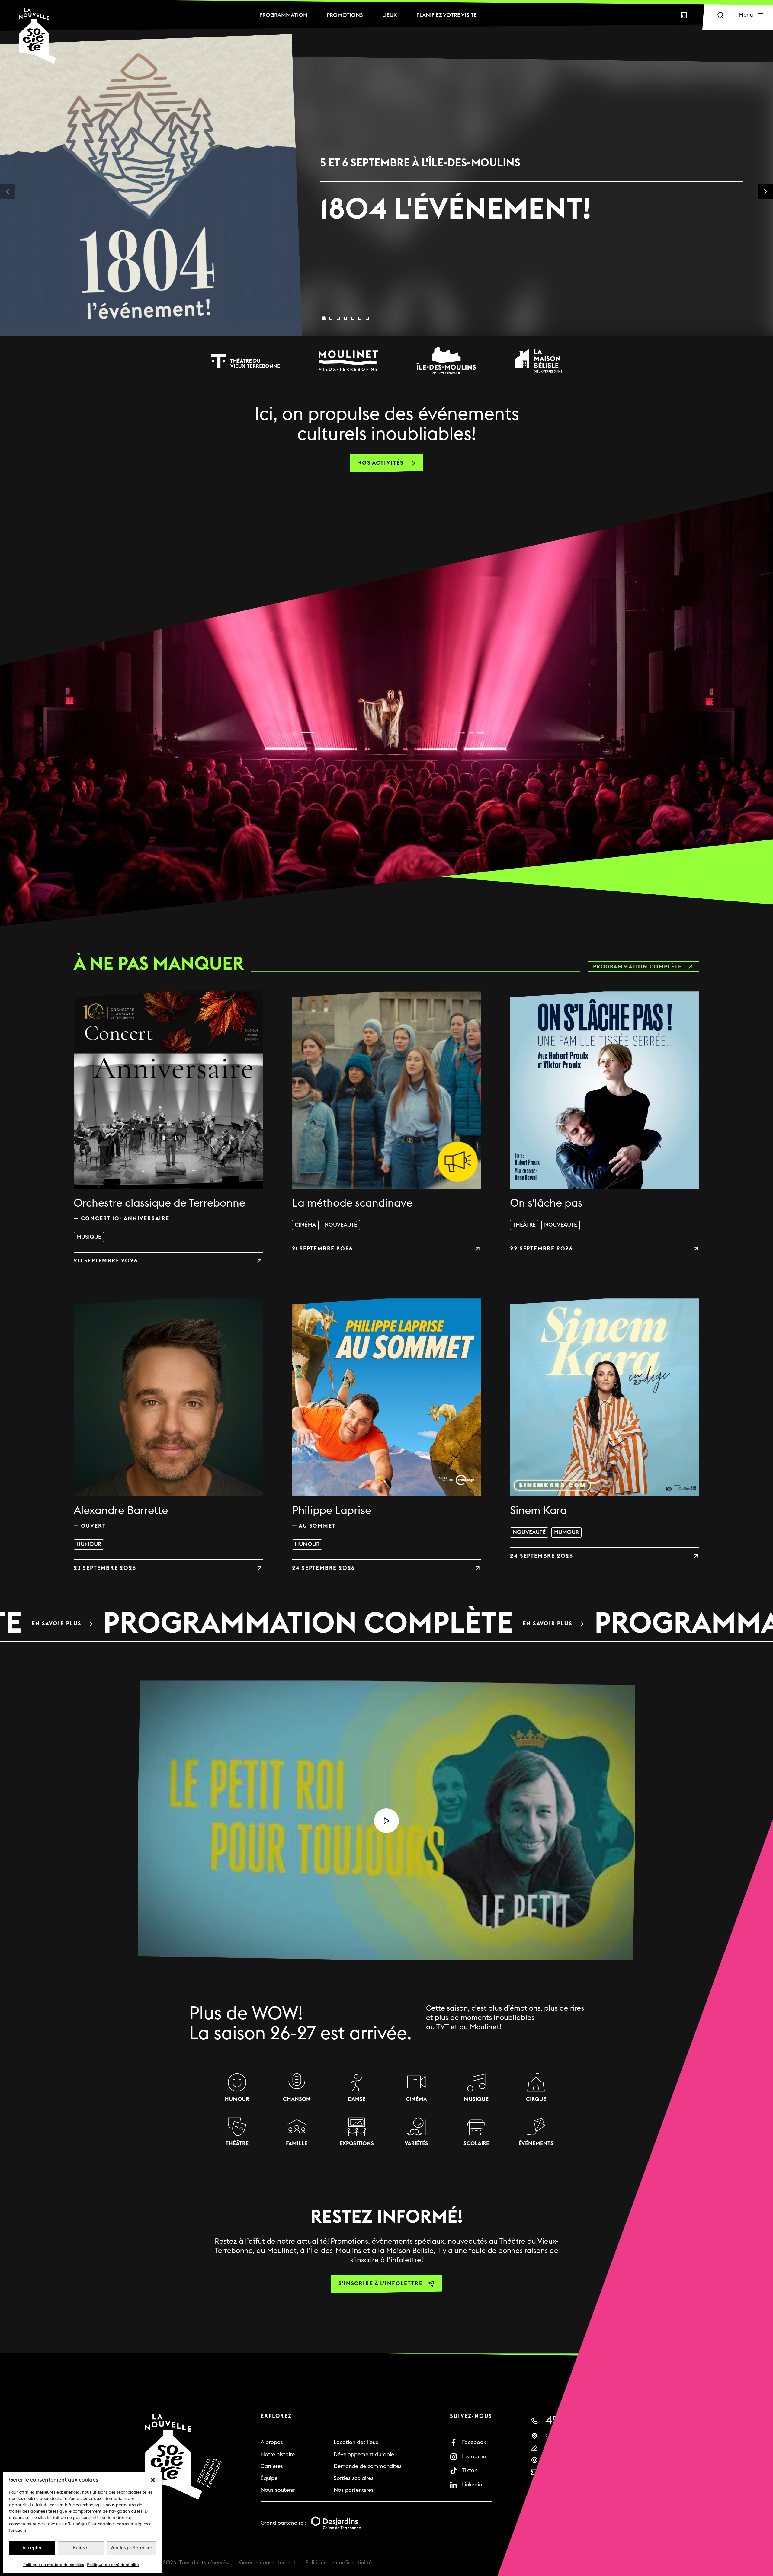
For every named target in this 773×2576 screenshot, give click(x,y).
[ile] (446, 361)
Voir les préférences (131, 2548)
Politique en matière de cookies (54, 2565)
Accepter (32, 2548)
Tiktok (470, 2470)
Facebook (474, 2442)
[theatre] (245, 361)
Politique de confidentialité (113, 2565)
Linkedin (472, 2485)
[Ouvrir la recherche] (720, 15)
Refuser (81, 2548)
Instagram (475, 2457)
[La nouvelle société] (38, 36)
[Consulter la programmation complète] (386, 1624)
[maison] (538, 361)
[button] (153, 2480)
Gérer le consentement (267, 2563)
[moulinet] (348, 361)
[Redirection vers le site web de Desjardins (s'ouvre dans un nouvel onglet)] (336, 2523)
